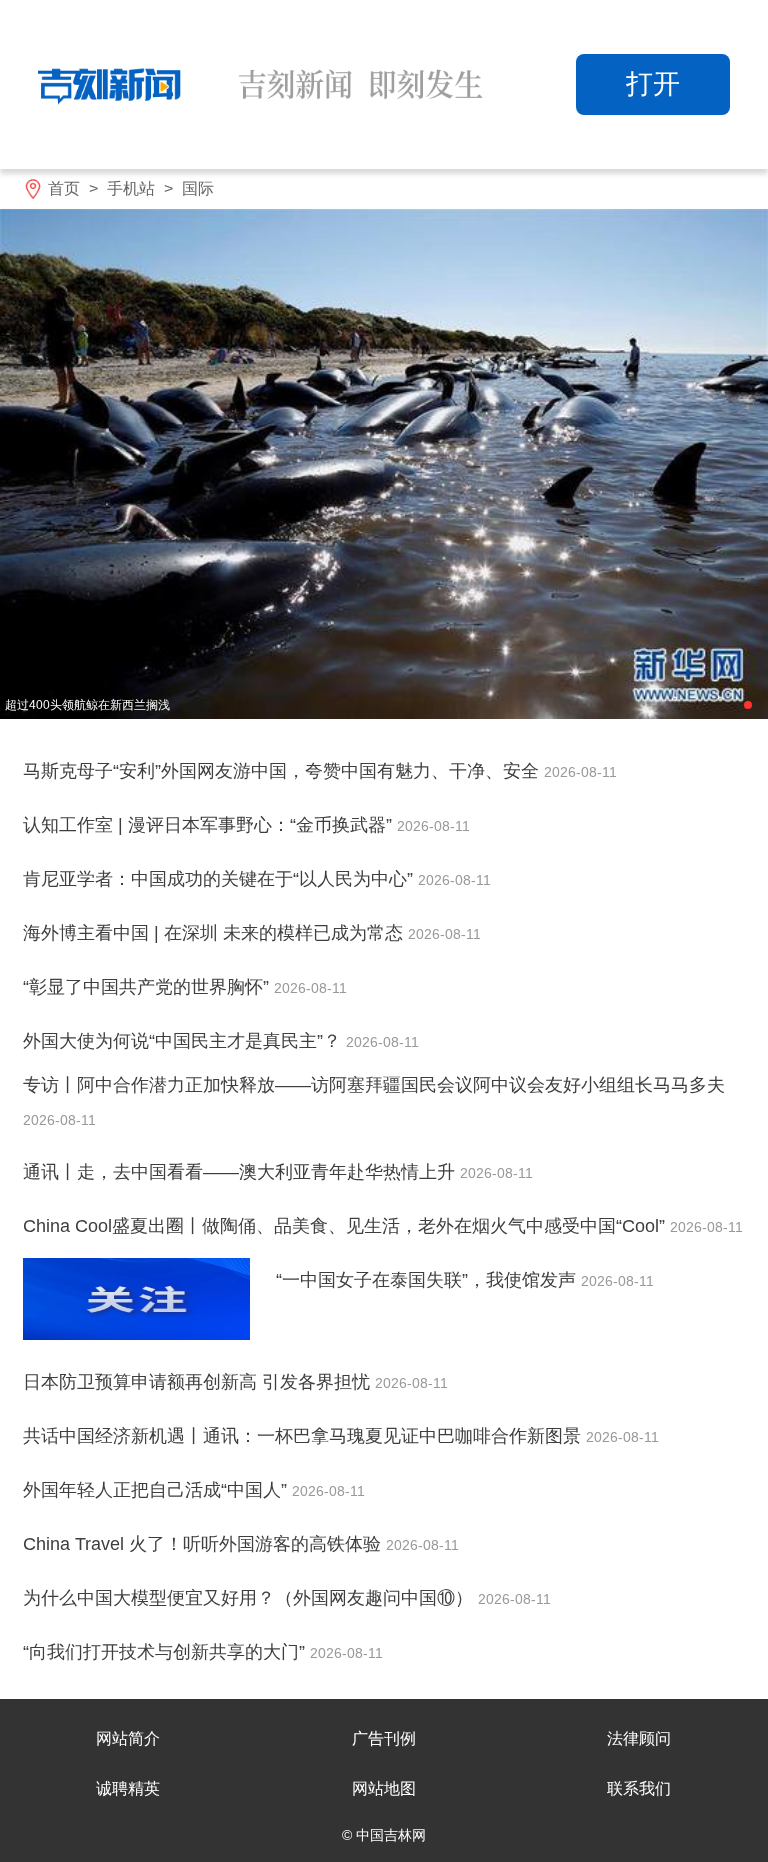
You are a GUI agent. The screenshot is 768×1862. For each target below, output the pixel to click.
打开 (653, 84)
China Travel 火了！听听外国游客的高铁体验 (204, 1544)
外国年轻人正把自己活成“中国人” (157, 1490)
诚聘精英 (128, 1788)
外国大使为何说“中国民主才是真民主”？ (184, 1041)
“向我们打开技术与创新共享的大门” (166, 1652)
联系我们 (639, 1788)
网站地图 (384, 1788)
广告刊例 (384, 1738)
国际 (198, 188)
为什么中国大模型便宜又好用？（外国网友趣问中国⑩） (250, 1598)
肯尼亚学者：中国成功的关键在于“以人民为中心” (220, 879)
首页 (64, 188)
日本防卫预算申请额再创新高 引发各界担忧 (199, 1382)
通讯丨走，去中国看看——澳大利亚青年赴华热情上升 (241, 1172)
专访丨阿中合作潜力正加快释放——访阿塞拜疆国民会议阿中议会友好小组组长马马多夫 (374, 1085)
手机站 (131, 188)
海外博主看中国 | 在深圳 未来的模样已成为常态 (215, 933)
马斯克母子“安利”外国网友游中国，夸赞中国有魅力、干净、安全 (283, 771)
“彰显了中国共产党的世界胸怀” (148, 987)
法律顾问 (639, 1738)
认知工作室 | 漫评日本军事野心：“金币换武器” (210, 825)
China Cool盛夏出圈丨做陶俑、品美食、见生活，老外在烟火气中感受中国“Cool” (346, 1226)
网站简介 (128, 1738)
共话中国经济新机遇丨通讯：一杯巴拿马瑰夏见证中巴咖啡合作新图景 (304, 1436)
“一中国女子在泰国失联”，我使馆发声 (428, 1280)
